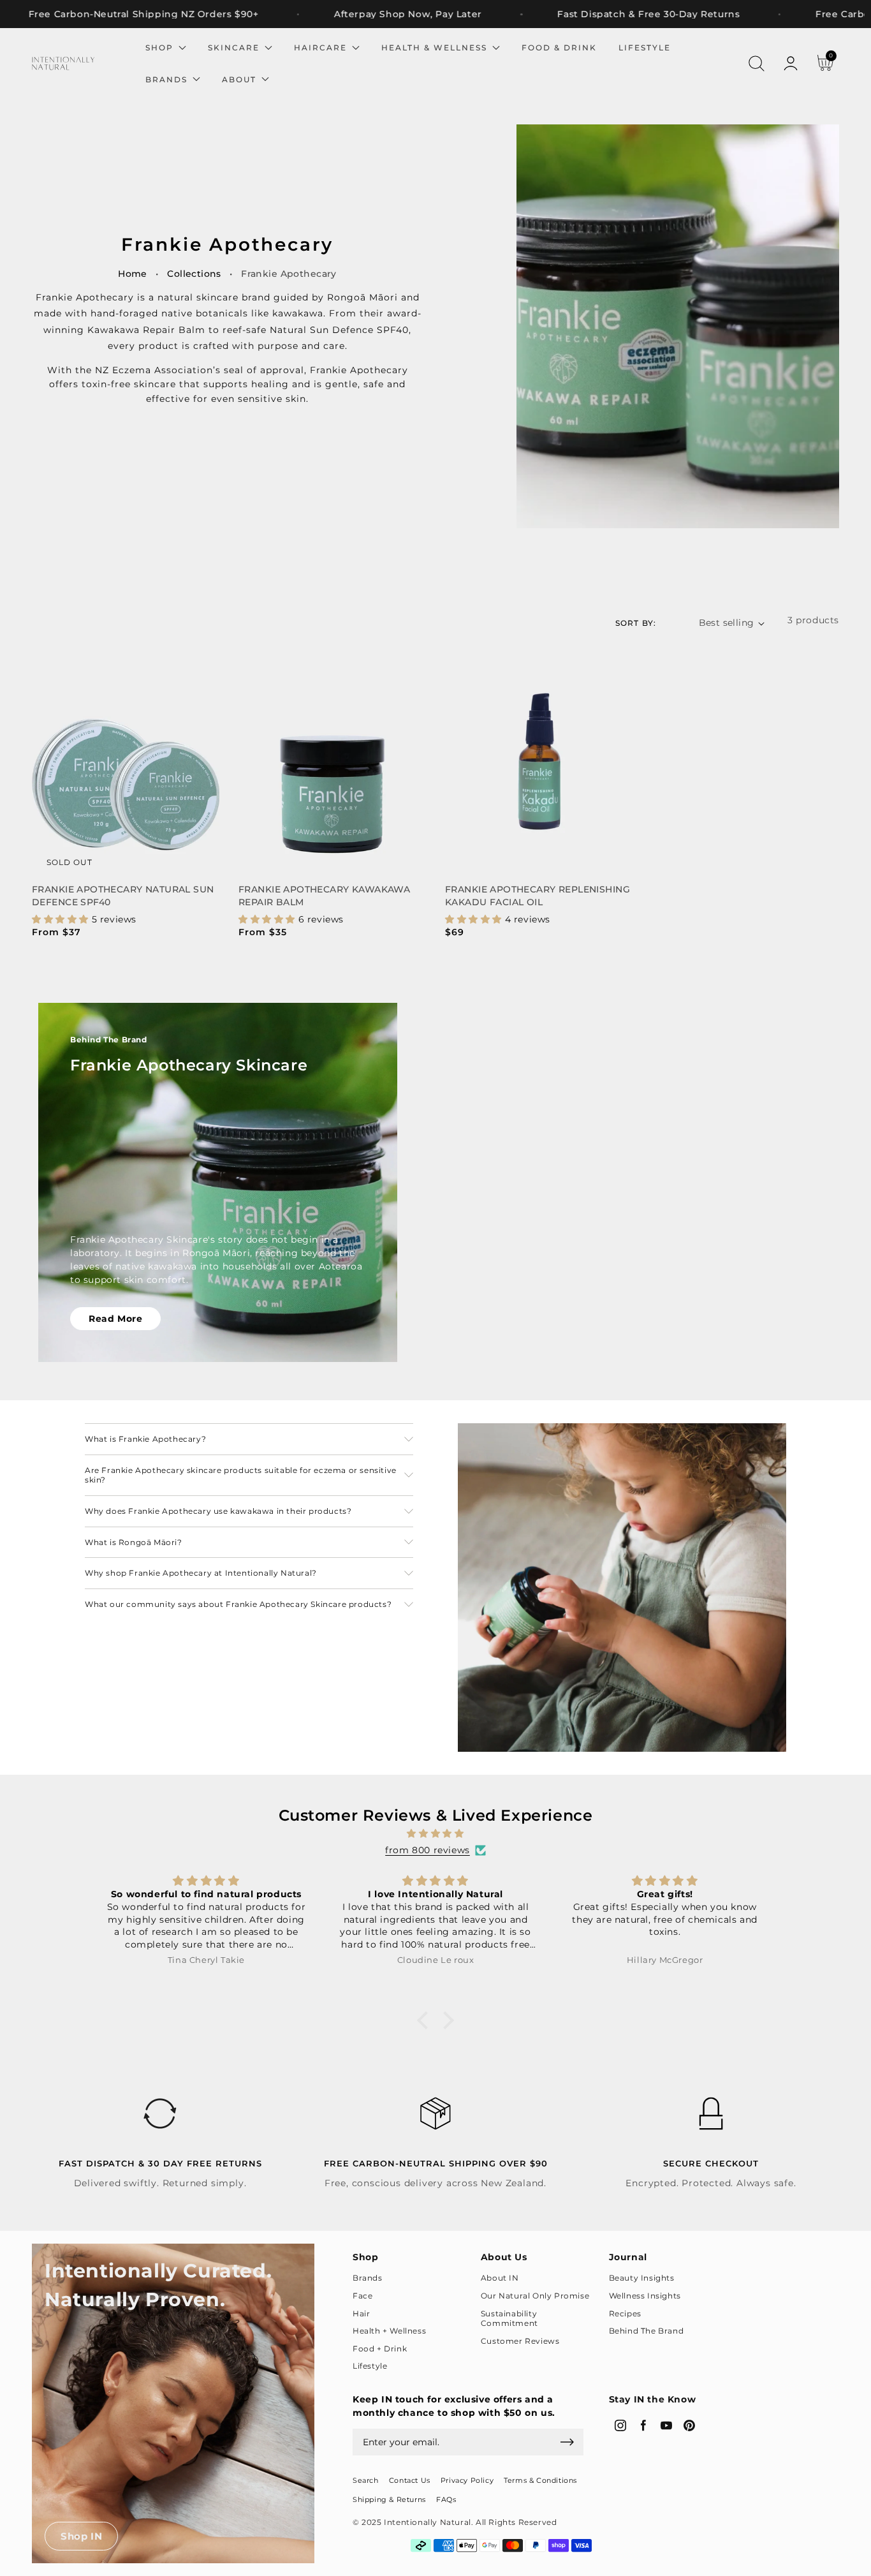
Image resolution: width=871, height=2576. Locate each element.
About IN (500, 2278)
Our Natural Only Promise (535, 2296)
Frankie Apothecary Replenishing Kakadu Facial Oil (538, 896)
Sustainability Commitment (509, 2319)
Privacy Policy (467, 2480)
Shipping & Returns (389, 2499)
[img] (435, 1833)
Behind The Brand (647, 2331)
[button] (756, 64)
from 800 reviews (428, 1850)
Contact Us (410, 2480)
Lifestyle (370, 2366)
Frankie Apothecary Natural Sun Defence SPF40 (123, 896)
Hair (361, 2313)
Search (366, 2480)
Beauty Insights (642, 2278)
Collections (194, 274)
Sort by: (636, 623)
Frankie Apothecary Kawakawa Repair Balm (324, 896)
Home (133, 274)
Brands (368, 2278)
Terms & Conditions (540, 2480)
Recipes (625, 2313)
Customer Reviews (520, 2341)
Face (362, 2296)
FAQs (446, 2499)
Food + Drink (380, 2349)
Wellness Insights (645, 2296)
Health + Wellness (389, 2331)
